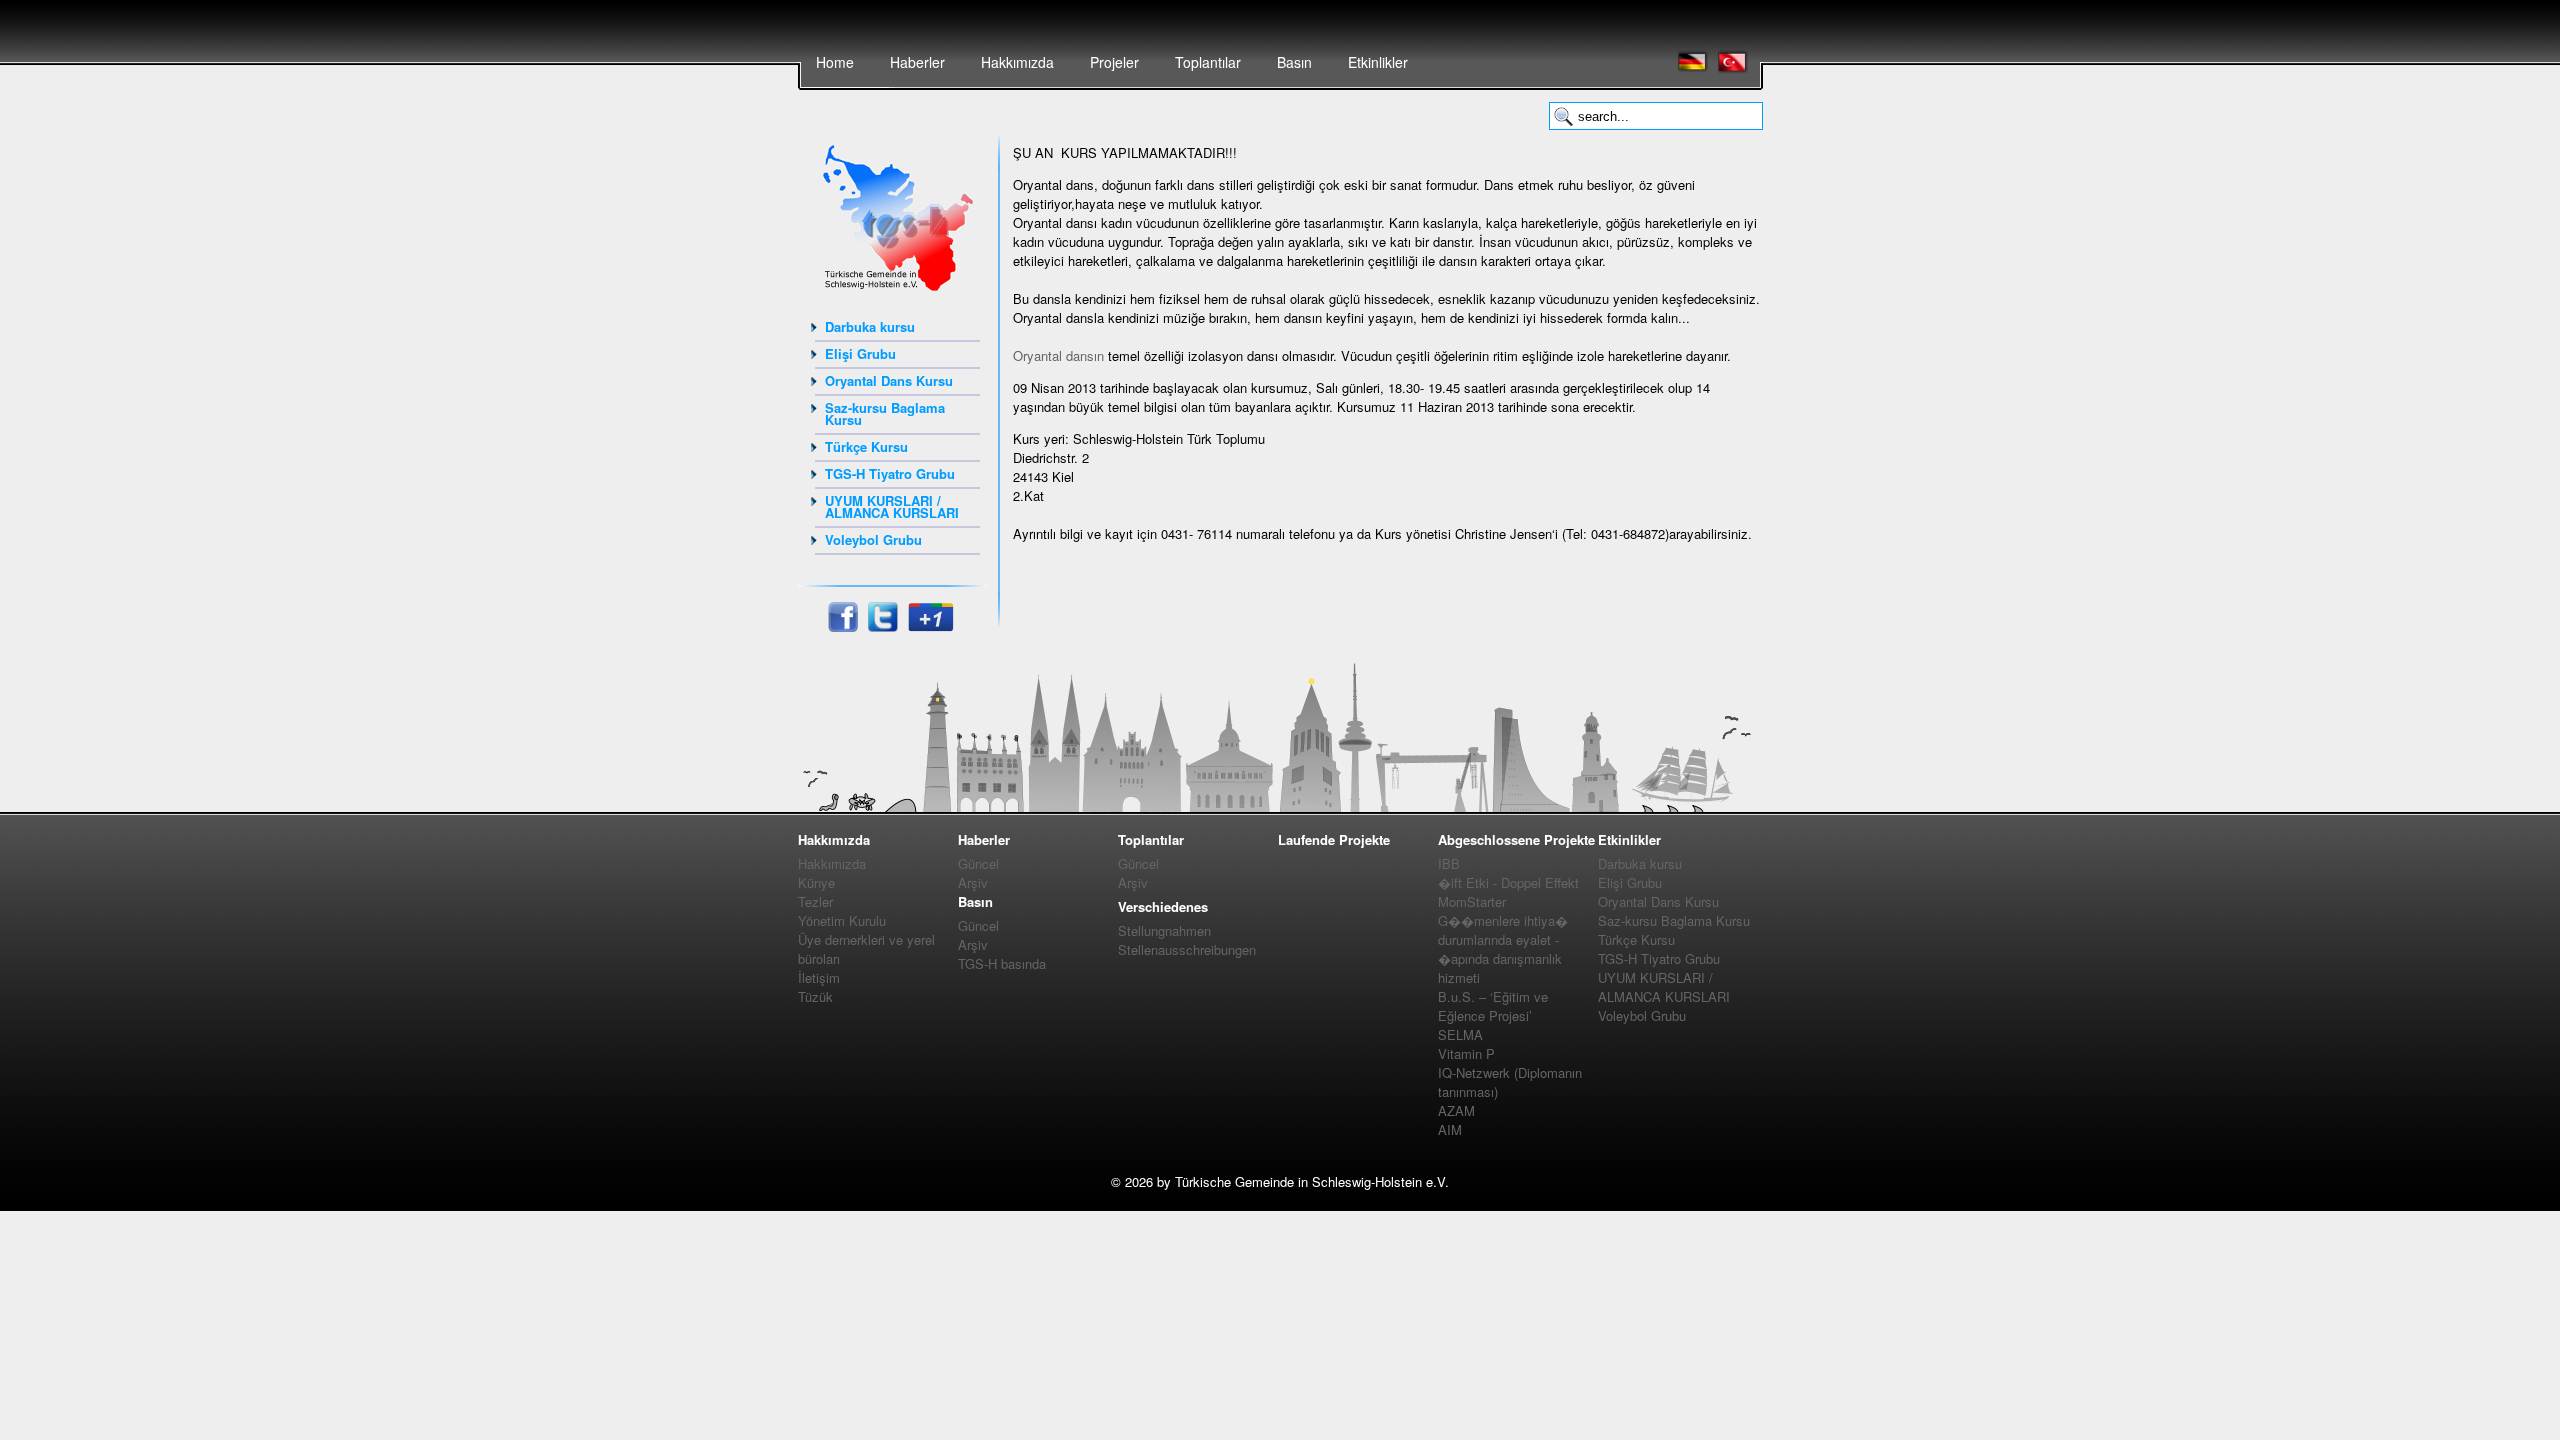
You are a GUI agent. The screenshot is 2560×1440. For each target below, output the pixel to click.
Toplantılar (1208, 62)
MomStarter (1472, 901)
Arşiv (973, 882)
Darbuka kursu (870, 326)
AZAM (1456, 1110)
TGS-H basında (1002, 963)
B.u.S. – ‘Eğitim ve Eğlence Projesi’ (1493, 1006)
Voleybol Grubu (873, 539)
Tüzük (815, 996)
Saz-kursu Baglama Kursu (885, 413)
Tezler (815, 901)
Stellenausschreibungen (1187, 949)
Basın (1294, 62)
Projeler (1114, 62)
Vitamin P (1466, 1053)
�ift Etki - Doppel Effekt (1508, 882)
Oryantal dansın (1058, 355)
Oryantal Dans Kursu (889, 380)
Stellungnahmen (1164, 930)
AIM (1450, 1129)
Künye (816, 882)
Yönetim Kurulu (842, 920)
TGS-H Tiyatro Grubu (890, 473)
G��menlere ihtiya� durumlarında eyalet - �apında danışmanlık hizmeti (1503, 949)
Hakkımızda (1017, 62)
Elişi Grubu (860, 353)
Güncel (978, 863)
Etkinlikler (1378, 62)
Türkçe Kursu (866, 446)
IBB (1449, 863)
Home (835, 62)
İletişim (819, 977)
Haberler (917, 62)
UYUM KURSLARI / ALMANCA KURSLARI (892, 506)
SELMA (1460, 1034)
